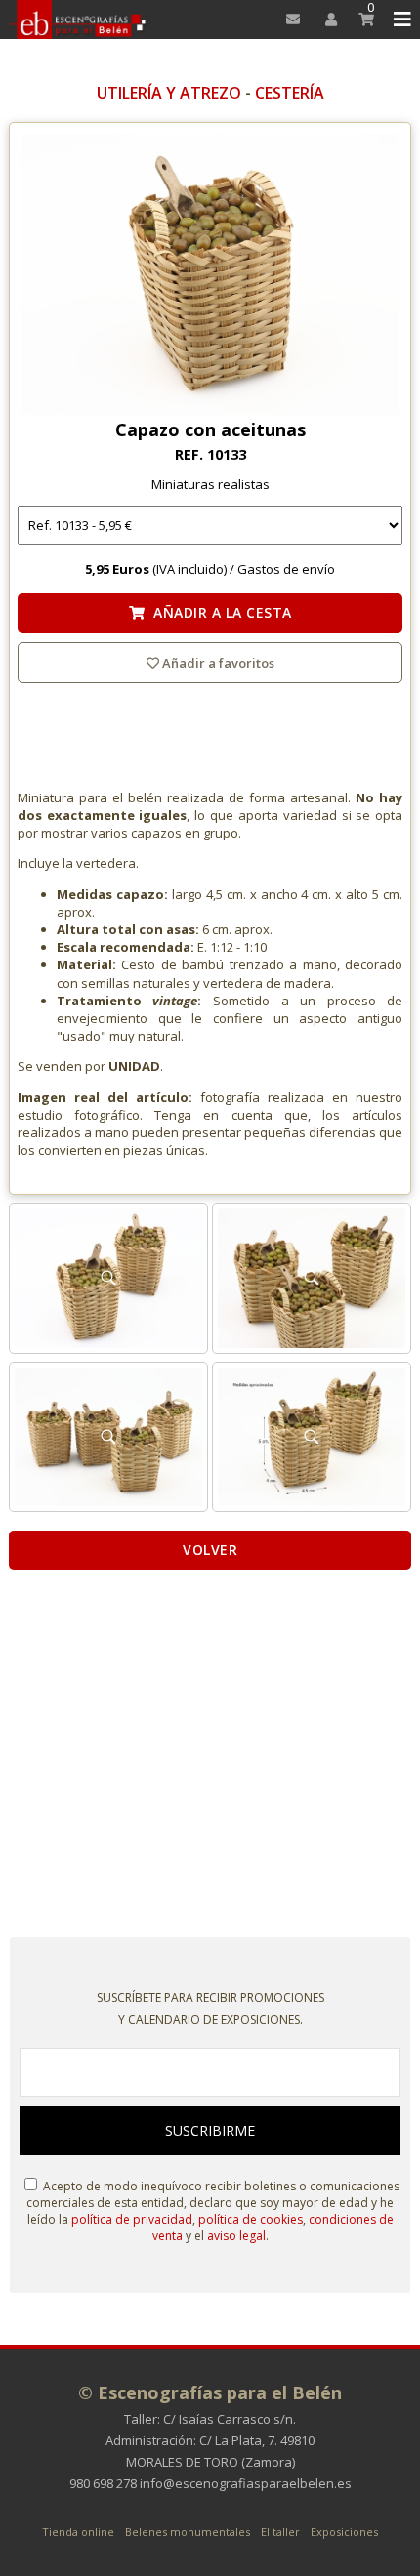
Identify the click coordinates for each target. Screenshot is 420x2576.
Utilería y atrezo (169, 93)
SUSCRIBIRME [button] (210, 2130)
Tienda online (78, 2532)
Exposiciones (344, 2532)
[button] (399, 20)
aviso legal (236, 2236)
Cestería (290, 93)
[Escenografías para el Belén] (79, 20)
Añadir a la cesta (218, 613)
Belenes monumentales (188, 2532)
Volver (210, 1550)
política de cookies (251, 2219)
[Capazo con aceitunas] (210, 276)
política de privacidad (132, 2219)
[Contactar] (288, 20)
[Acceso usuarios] (325, 20)
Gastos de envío (286, 569)
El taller (280, 2532)
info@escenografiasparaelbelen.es (246, 2483)
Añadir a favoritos (217, 663)
